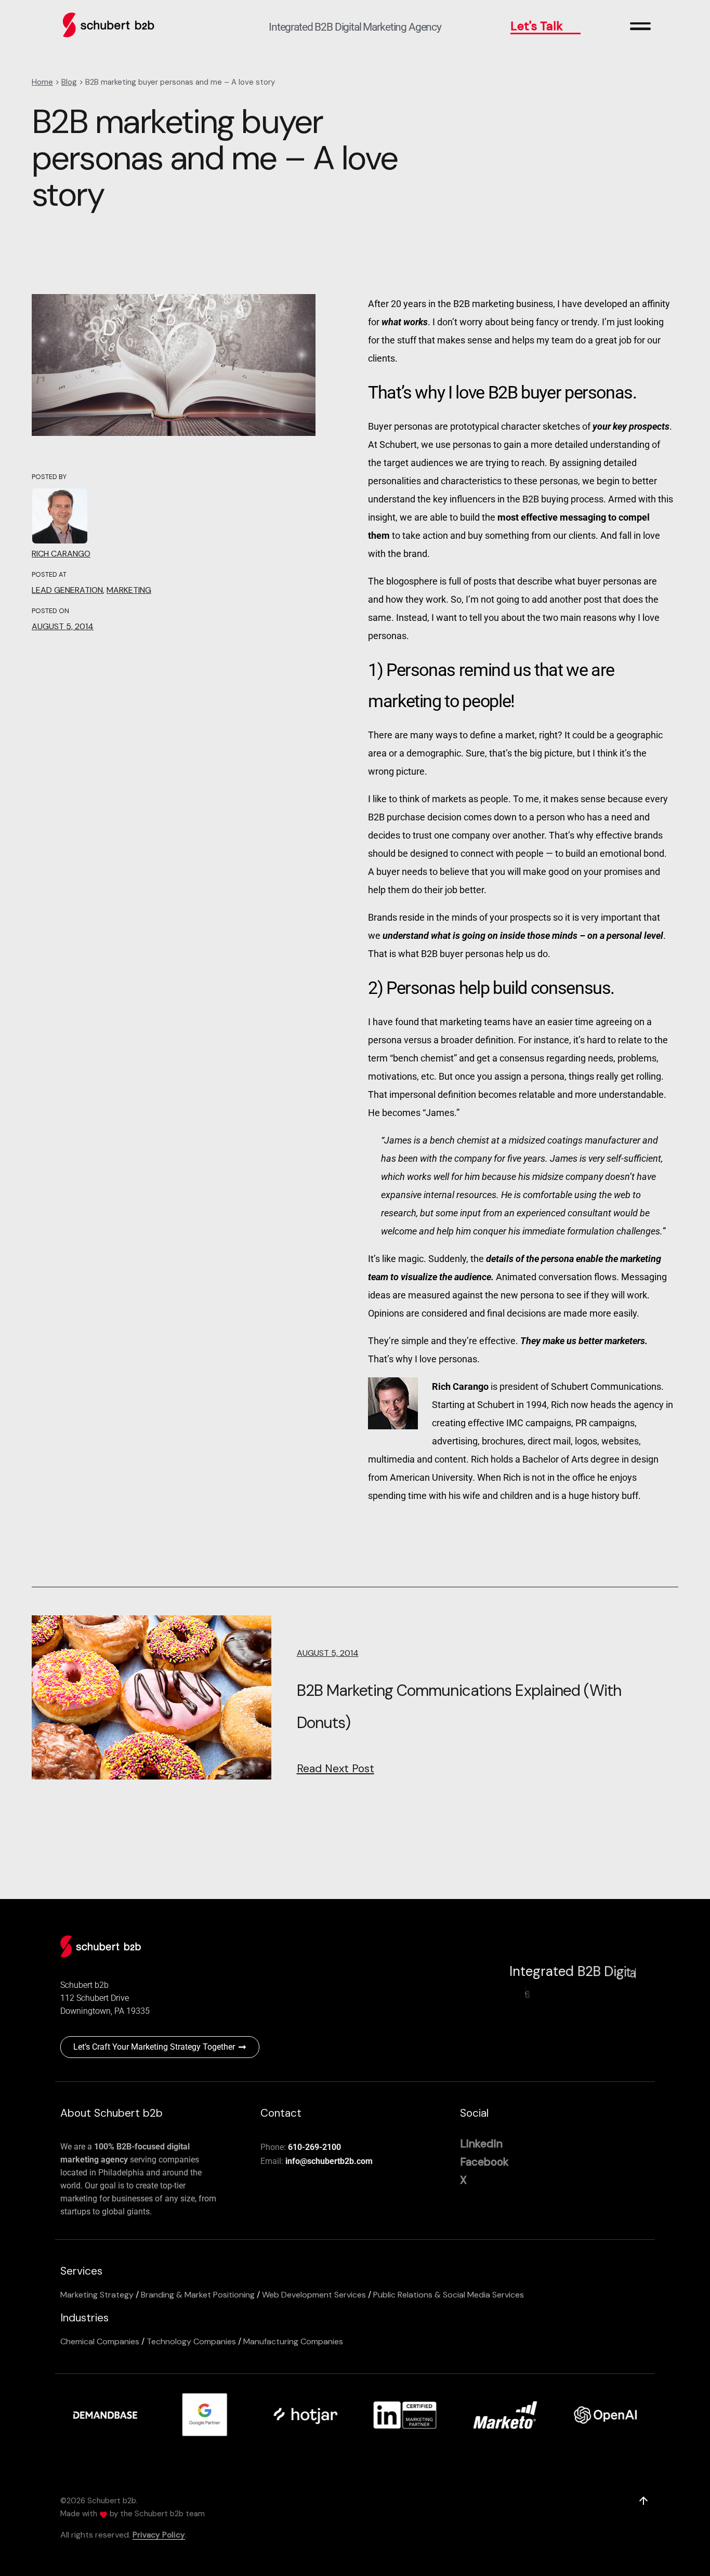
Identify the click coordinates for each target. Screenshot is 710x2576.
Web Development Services (314, 2295)
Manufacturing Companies (293, 2341)
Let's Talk (537, 26)
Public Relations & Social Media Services (449, 2295)
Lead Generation (67, 590)
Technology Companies (191, 2341)
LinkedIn (481, 2144)
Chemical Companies (100, 2341)
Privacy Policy (159, 2535)
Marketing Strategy (97, 2295)
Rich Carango (61, 554)
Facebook (484, 2162)
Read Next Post (336, 1769)
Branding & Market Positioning (198, 2295)
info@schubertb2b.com (329, 2161)
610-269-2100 (314, 2147)
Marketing (129, 590)
